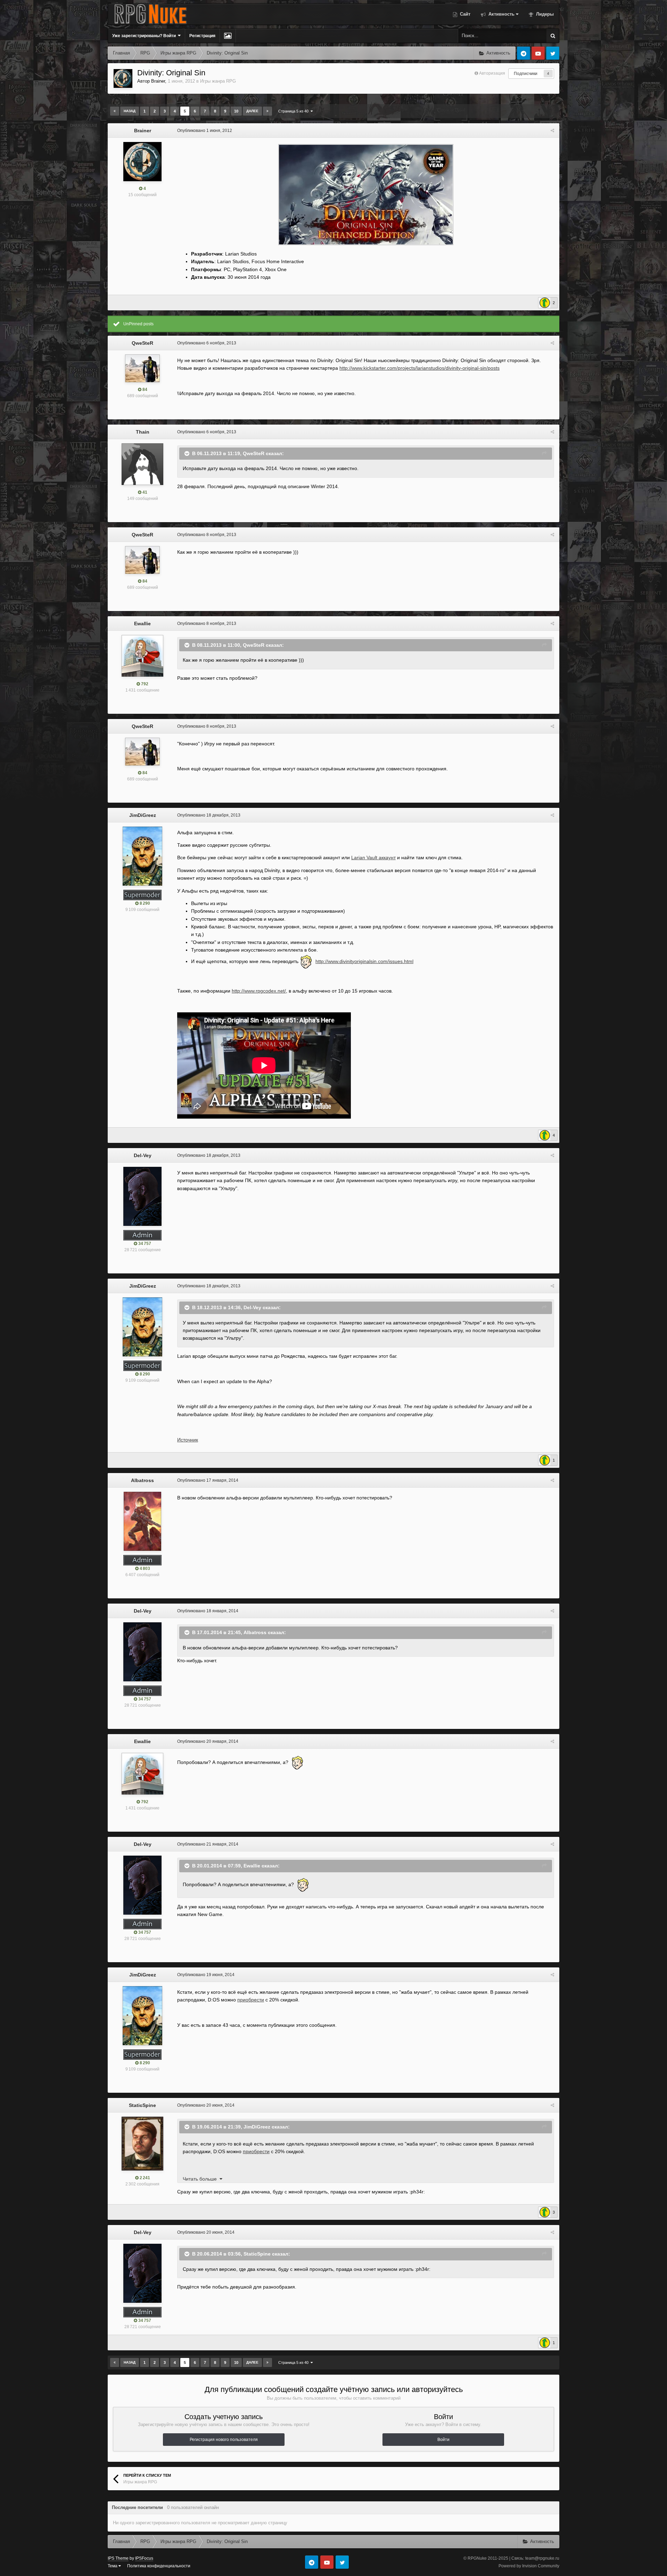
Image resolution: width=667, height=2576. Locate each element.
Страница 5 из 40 (294, 111)
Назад (130, 111)
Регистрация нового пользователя (224, 2440)
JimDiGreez (143, 815)
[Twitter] (553, 53)
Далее (252, 111)
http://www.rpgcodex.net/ (259, 991)
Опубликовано (205, 131)
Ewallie (142, 624)
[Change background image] (228, 36)
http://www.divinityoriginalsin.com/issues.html (364, 961)
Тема (113, 2566)
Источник (188, 1440)
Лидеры (544, 14)
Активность (501, 14)
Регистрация (202, 36)
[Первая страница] (115, 111)
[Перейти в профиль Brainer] (123, 78)
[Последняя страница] (267, 111)
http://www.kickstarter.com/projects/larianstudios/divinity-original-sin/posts (419, 368)
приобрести (251, 2000)
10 (236, 111)
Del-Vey (143, 1155)
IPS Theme (118, 2558)
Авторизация (492, 73)
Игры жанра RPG (218, 81)
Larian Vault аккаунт (373, 858)
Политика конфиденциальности (159, 2566)
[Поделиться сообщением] (552, 131)
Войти (443, 2440)
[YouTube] (538, 53)
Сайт (464, 14)
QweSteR (142, 343)
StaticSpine (142, 2105)
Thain (143, 432)
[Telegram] (524, 53)
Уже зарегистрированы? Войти (145, 36)
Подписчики (526, 74)
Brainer (158, 81)
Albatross (142, 1480)
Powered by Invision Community (529, 2566)
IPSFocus (144, 2558)
